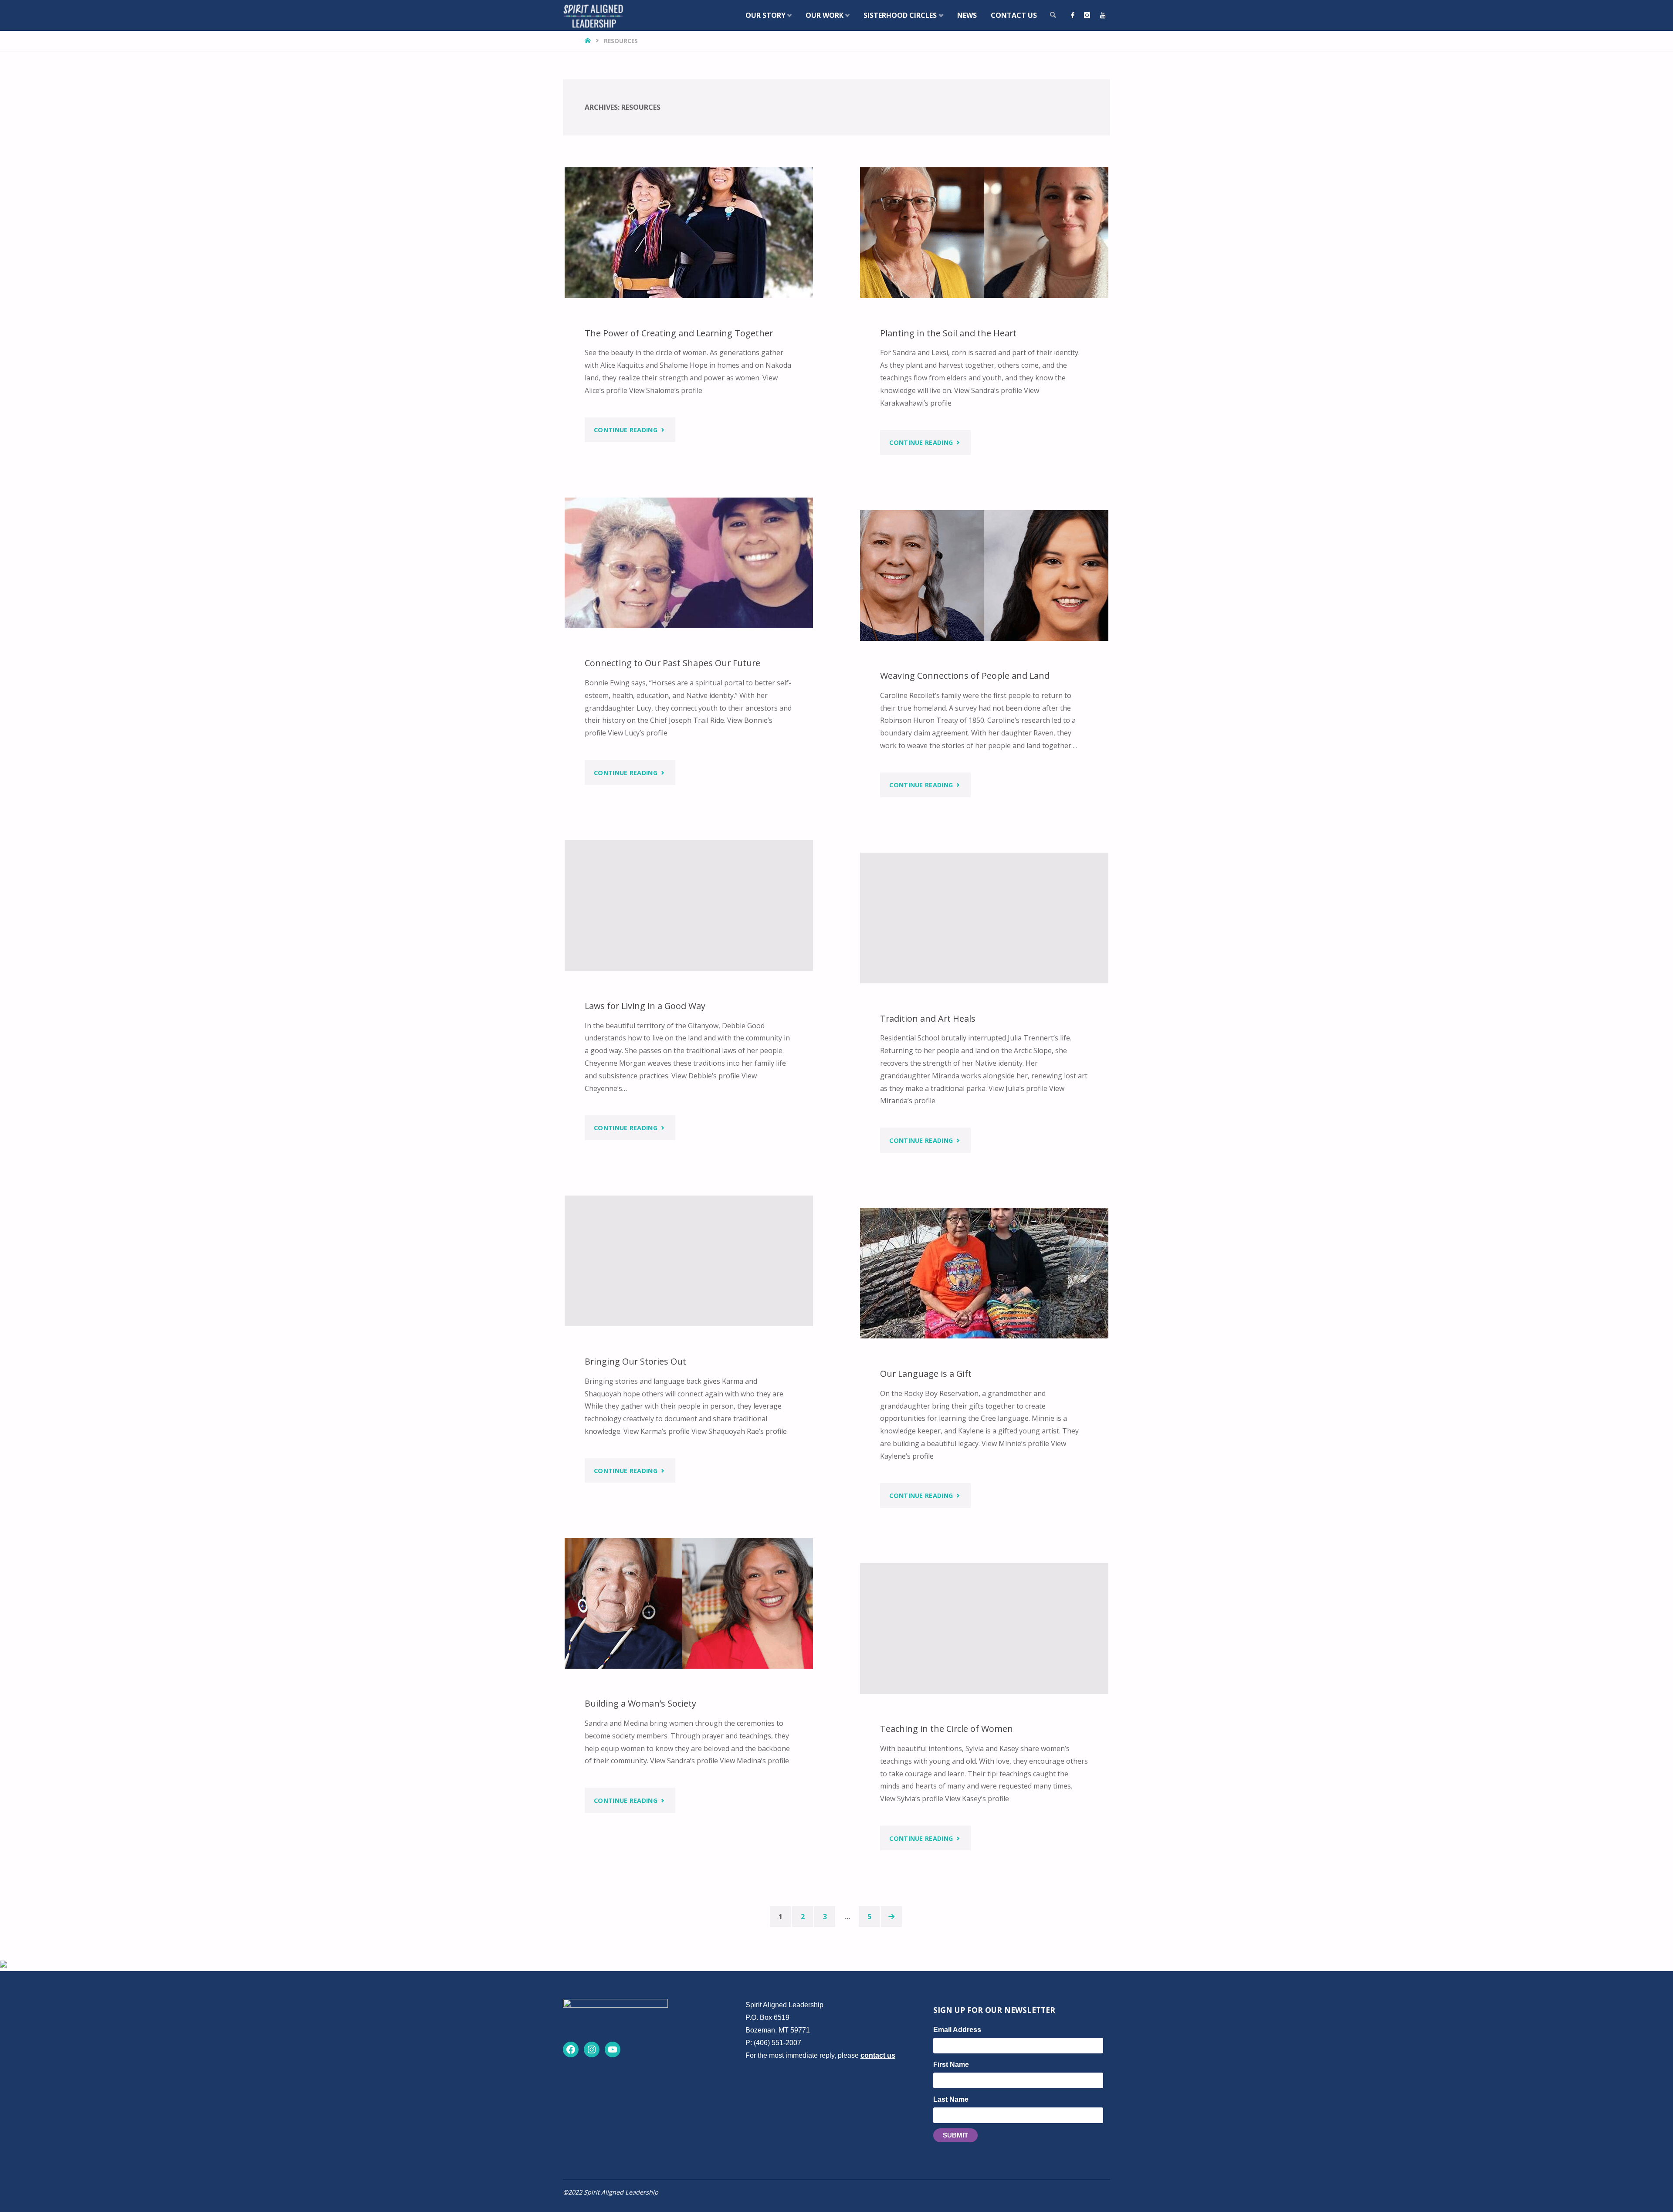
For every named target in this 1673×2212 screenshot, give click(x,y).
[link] (1053, 15)
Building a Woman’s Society (640, 1704)
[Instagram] (1087, 15)
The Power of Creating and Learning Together (679, 333)
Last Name (951, 2099)
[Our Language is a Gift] (984, 1273)
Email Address (957, 2030)
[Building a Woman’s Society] (689, 1603)
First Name (951, 2065)
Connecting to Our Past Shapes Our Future (672, 663)
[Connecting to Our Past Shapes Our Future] (689, 563)
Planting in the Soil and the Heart (948, 333)
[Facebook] (1073, 15)
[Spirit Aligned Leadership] (593, 15)
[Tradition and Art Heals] (984, 918)
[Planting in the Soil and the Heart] (984, 233)
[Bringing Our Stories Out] (689, 1261)
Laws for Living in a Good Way (645, 1006)
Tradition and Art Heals (928, 1018)
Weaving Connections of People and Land (965, 676)
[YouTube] (1103, 15)
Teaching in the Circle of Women (947, 1729)
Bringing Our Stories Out (635, 1361)
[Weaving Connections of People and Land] (984, 576)
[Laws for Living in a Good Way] (689, 905)
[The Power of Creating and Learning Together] (689, 233)
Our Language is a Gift (926, 1374)
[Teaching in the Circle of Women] (984, 1629)
